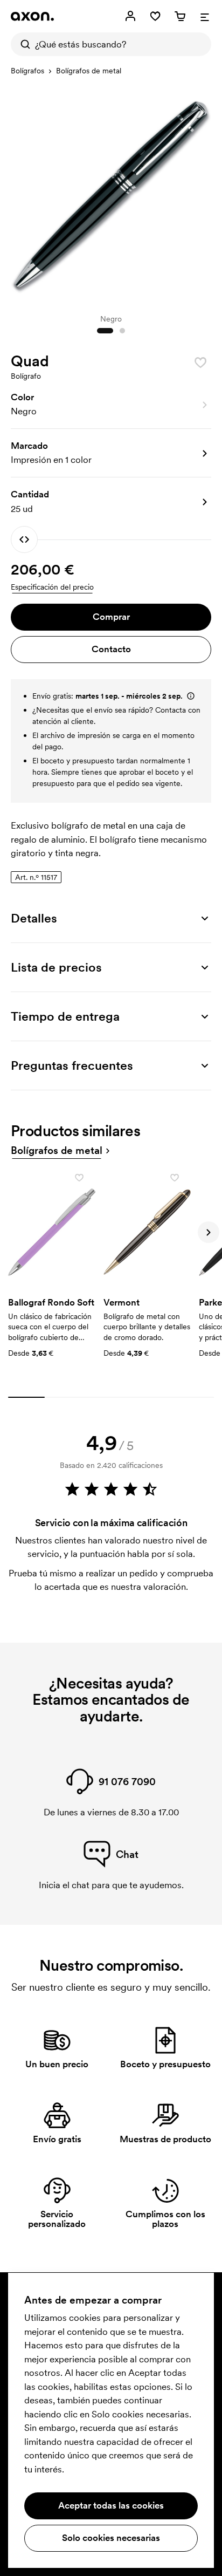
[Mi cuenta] (130, 16)
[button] (111, 405)
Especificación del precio (52, 587)
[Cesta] (180, 16)
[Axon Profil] (32, 16)
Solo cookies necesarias (111, 2538)
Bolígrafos (27, 71)
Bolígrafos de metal (89, 71)
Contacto (111, 649)
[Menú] (205, 16)
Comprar (111, 617)
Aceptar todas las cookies (111, 2505)
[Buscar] (23, 44)
